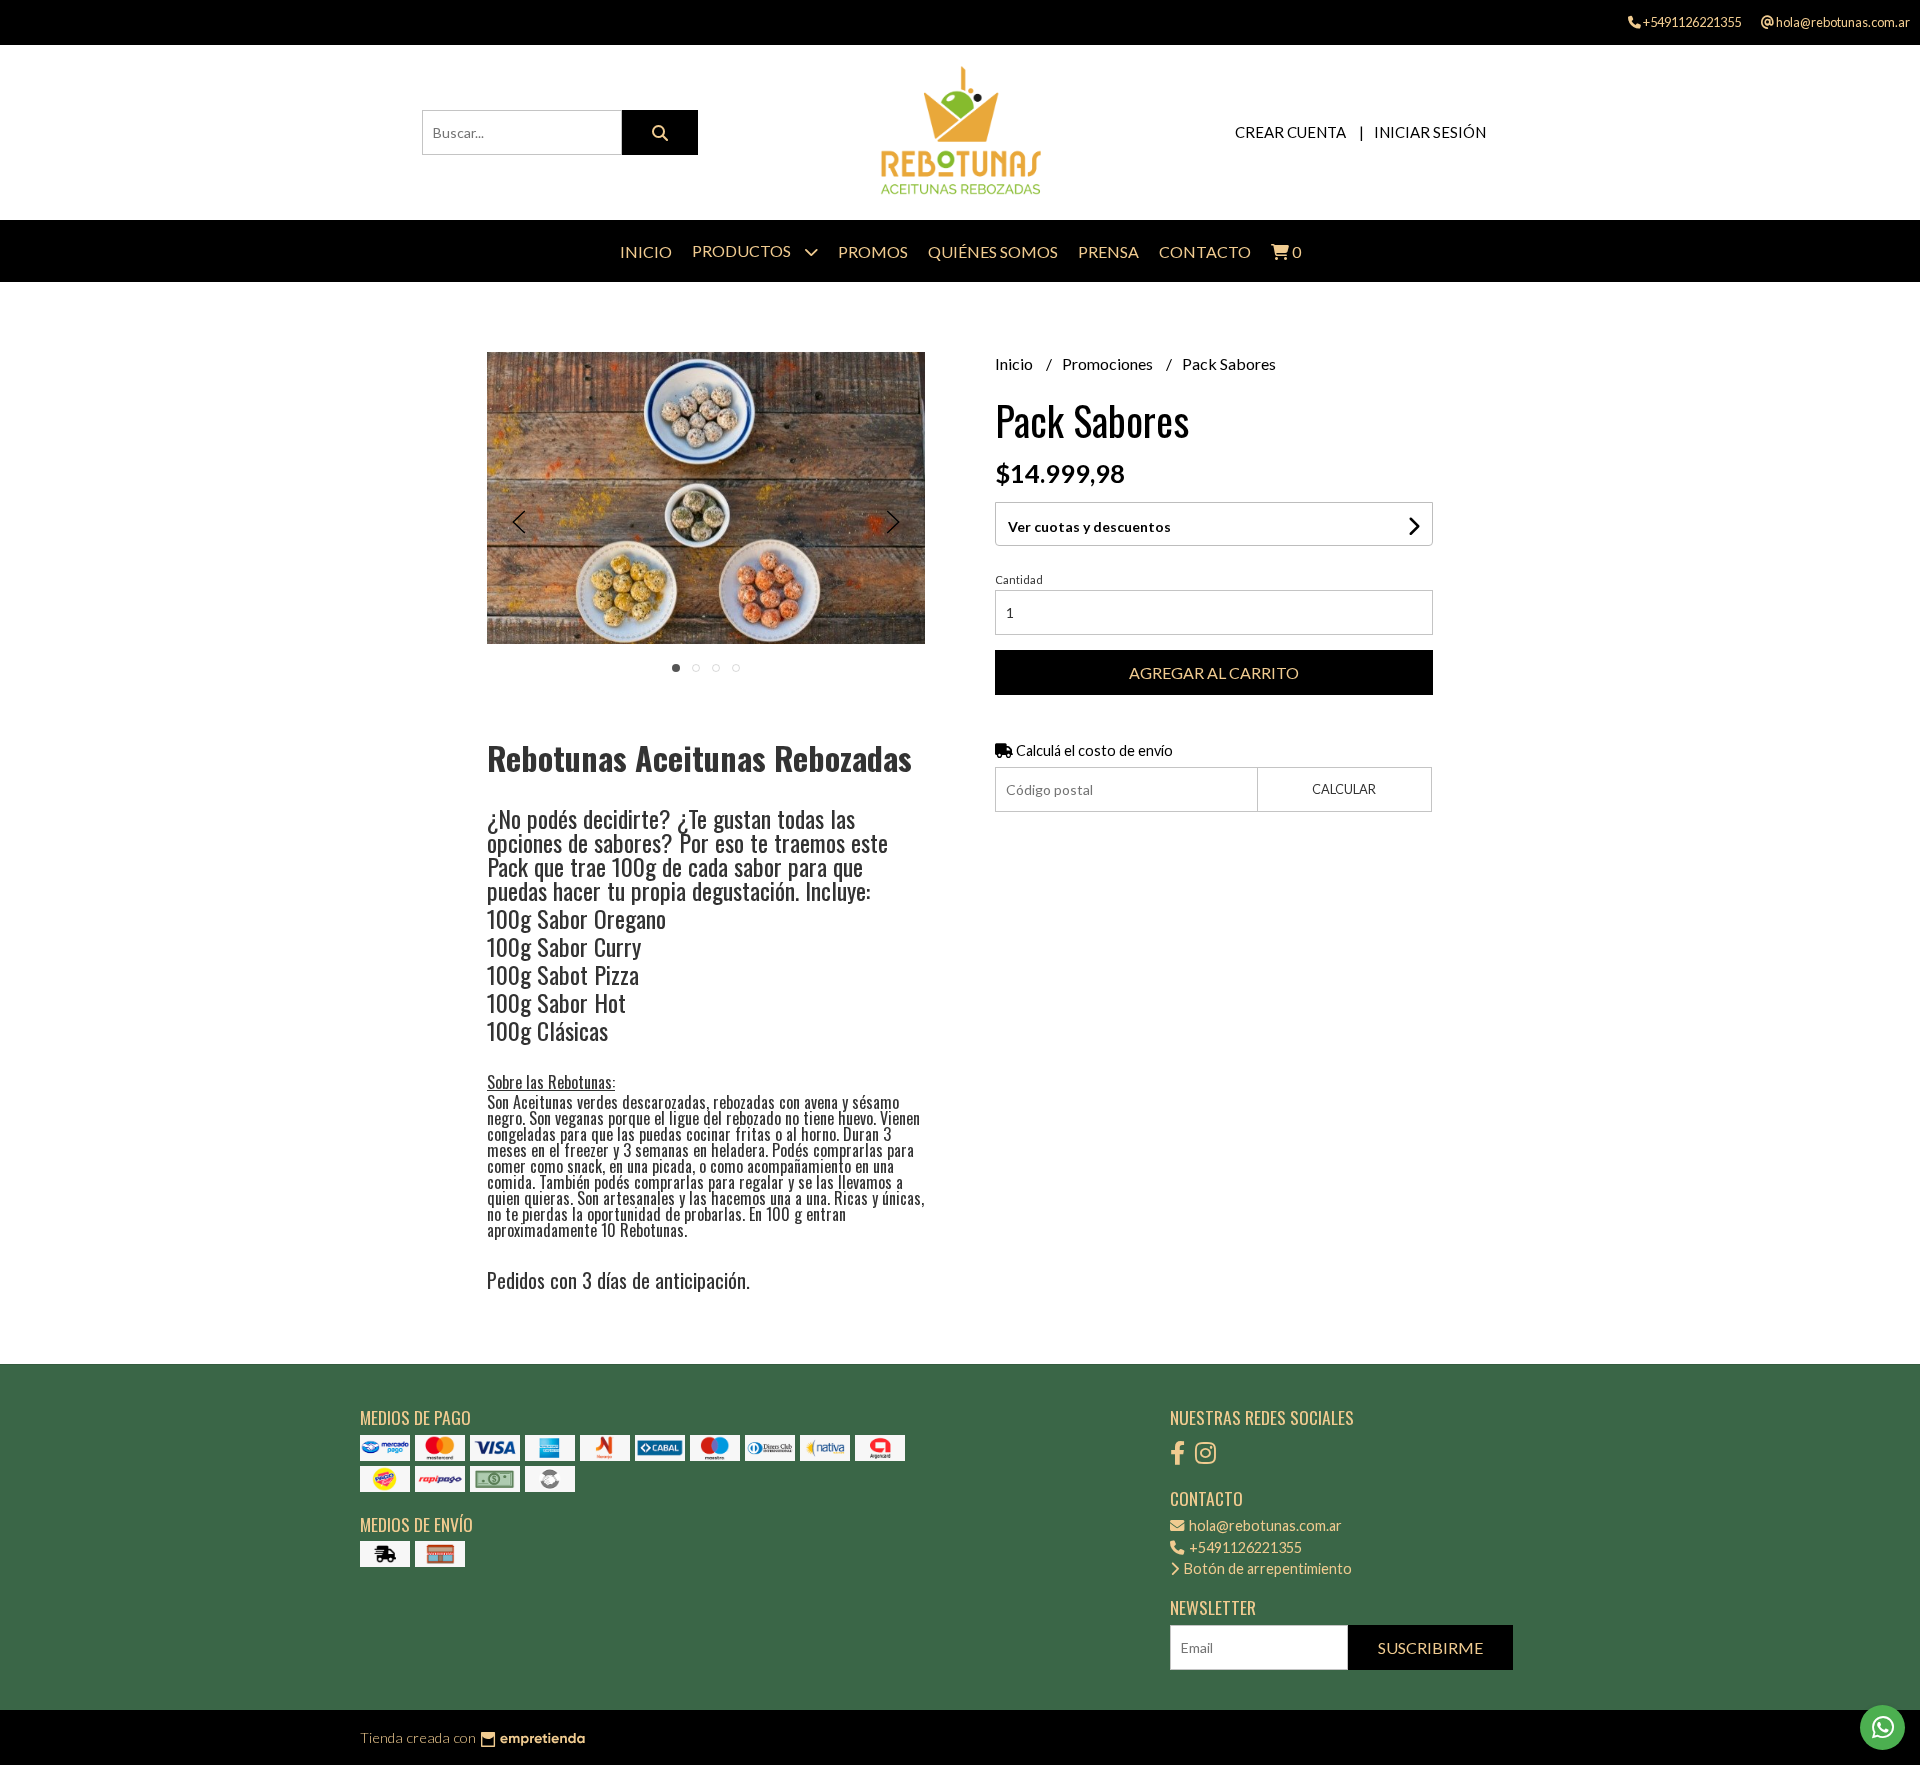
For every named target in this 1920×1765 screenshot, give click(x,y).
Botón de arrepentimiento (1266, 1568)
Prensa (1108, 251)
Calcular (1344, 789)
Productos (743, 250)
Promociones (1109, 363)
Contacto (1205, 251)
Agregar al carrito (1214, 672)
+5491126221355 (1244, 1547)
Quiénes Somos (993, 251)
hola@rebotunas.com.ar (1264, 1525)
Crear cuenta (1290, 132)
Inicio (646, 251)
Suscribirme (1430, 1647)
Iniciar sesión (1430, 132)
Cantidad (1019, 579)
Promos (873, 251)
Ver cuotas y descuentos (1089, 526)
